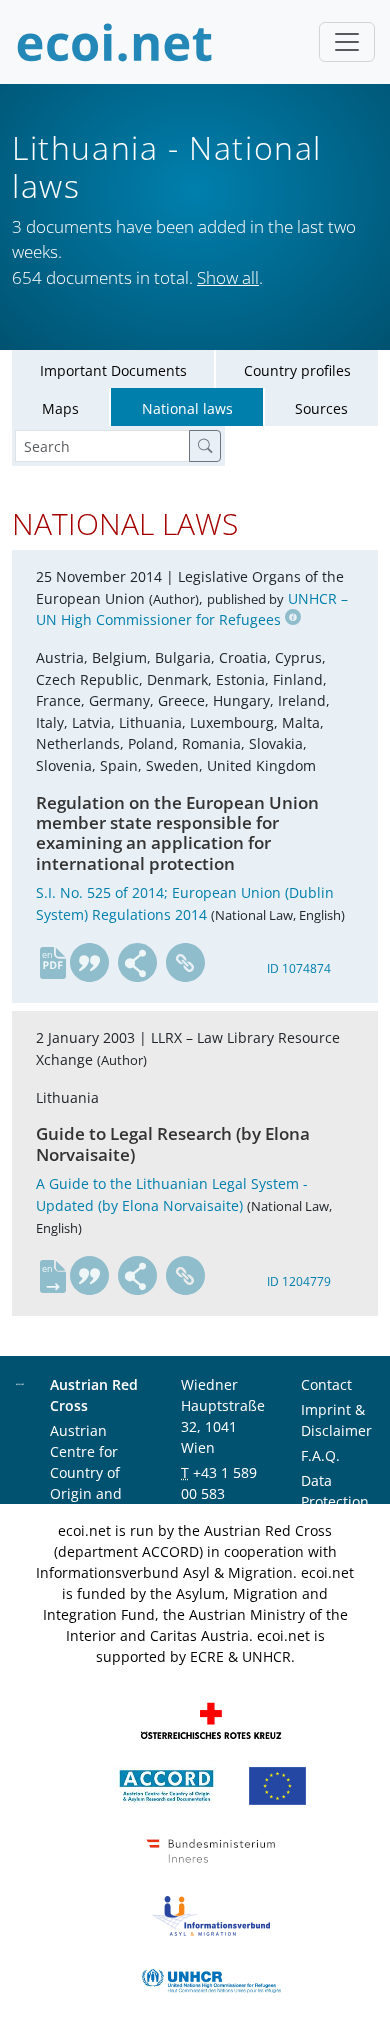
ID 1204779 (299, 1281)
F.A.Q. (320, 1455)
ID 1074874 (299, 968)
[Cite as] (90, 963)
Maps (60, 408)
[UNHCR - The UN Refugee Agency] (211, 1978)
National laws (187, 408)
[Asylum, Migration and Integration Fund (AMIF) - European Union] (277, 1783)
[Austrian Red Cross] (211, 1718)
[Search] (205, 446)
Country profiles (297, 370)
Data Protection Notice (335, 1501)
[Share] (138, 963)
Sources (321, 408)
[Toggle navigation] (347, 42)
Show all (228, 277)
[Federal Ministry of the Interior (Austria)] (211, 1848)
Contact (326, 1384)
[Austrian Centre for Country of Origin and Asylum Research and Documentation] (166, 1783)
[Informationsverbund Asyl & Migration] (211, 1913)
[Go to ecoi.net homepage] (115, 42)
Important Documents (113, 370)
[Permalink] (186, 963)
